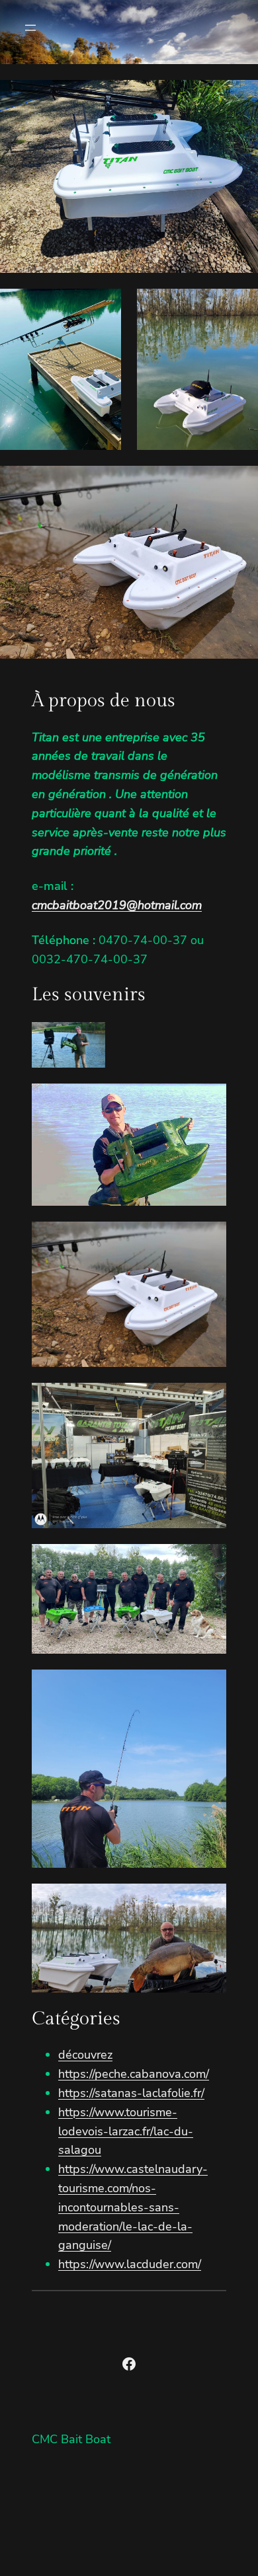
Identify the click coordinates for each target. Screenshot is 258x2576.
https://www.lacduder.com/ (130, 2264)
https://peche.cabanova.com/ (134, 2074)
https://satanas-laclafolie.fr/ (131, 2093)
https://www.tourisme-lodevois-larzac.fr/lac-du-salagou (126, 2131)
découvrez (85, 2055)
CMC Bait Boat (71, 2439)
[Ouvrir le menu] (30, 28)
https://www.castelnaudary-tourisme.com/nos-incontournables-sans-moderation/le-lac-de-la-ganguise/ (133, 2207)
